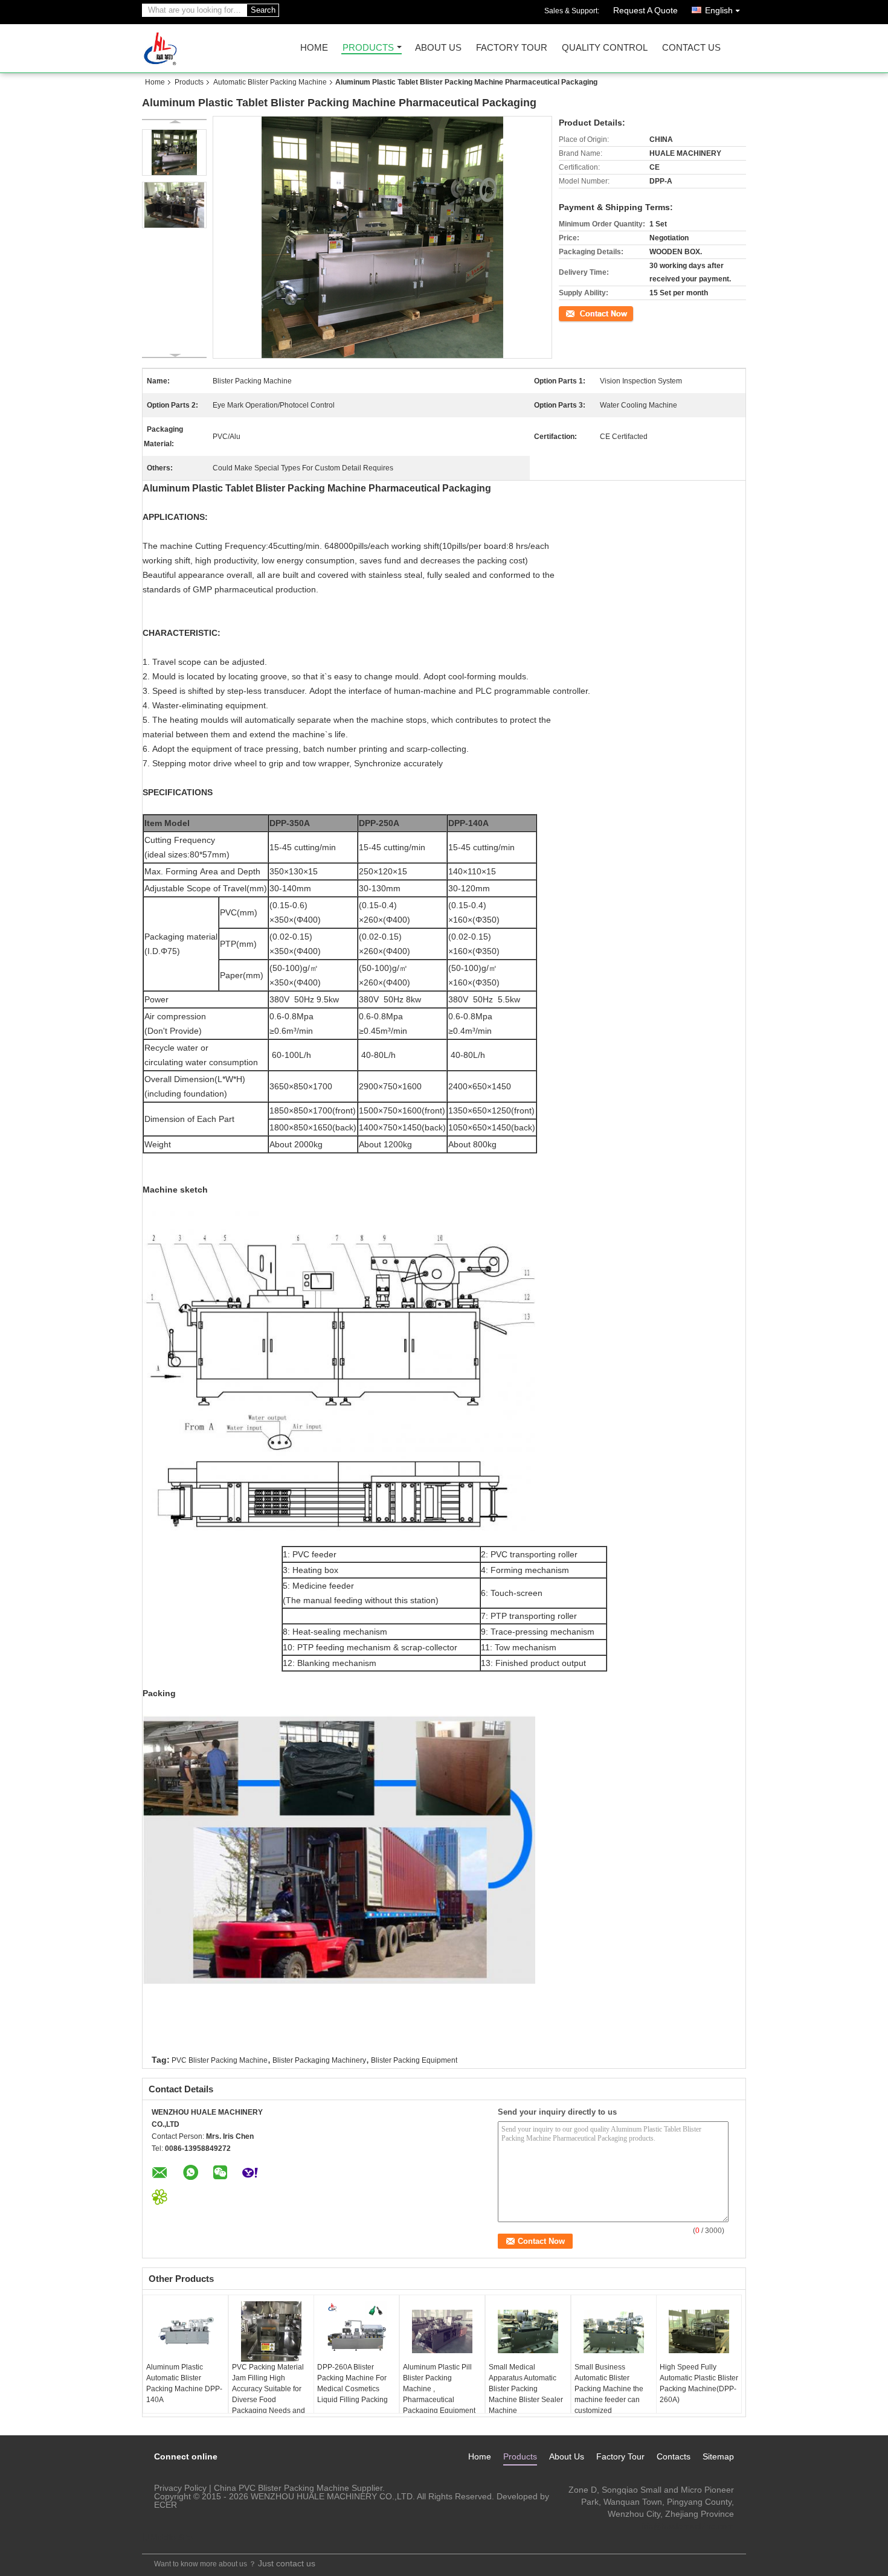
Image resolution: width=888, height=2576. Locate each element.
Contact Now (580, 313)
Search (263, 10)
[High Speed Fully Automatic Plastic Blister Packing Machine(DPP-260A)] (699, 2331)
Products (368, 48)
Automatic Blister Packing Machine (270, 82)
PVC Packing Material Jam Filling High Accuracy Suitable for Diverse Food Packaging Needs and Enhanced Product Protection (269, 2400)
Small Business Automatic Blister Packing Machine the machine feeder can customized (609, 2389)
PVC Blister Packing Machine (220, 2060)
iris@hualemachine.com (688, 2526)
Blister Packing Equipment (414, 2060)
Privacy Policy (180, 2488)
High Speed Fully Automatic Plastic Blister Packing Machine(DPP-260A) (699, 2383)
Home (314, 48)
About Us (438, 48)
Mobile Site (172, 2537)
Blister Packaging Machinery (319, 2060)
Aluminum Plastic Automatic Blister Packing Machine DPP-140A (184, 2383)
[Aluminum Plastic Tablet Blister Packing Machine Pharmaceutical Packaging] (174, 152)
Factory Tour (512, 48)
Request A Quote (645, 10)
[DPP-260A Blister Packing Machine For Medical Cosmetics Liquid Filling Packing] (356, 2331)
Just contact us (287, 2563)
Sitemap (718, 2456)
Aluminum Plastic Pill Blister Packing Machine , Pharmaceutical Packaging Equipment (439, 2389)
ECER (166, 2505)
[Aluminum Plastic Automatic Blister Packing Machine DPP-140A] (185, 2331)
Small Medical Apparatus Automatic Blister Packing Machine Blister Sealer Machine (526, 2389)
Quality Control (605, 48)
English (719, 10)
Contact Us (691, 48)
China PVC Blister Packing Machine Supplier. (299, 2488)
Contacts (674, 2456)
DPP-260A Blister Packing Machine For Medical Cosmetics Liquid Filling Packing (352, 2383)
